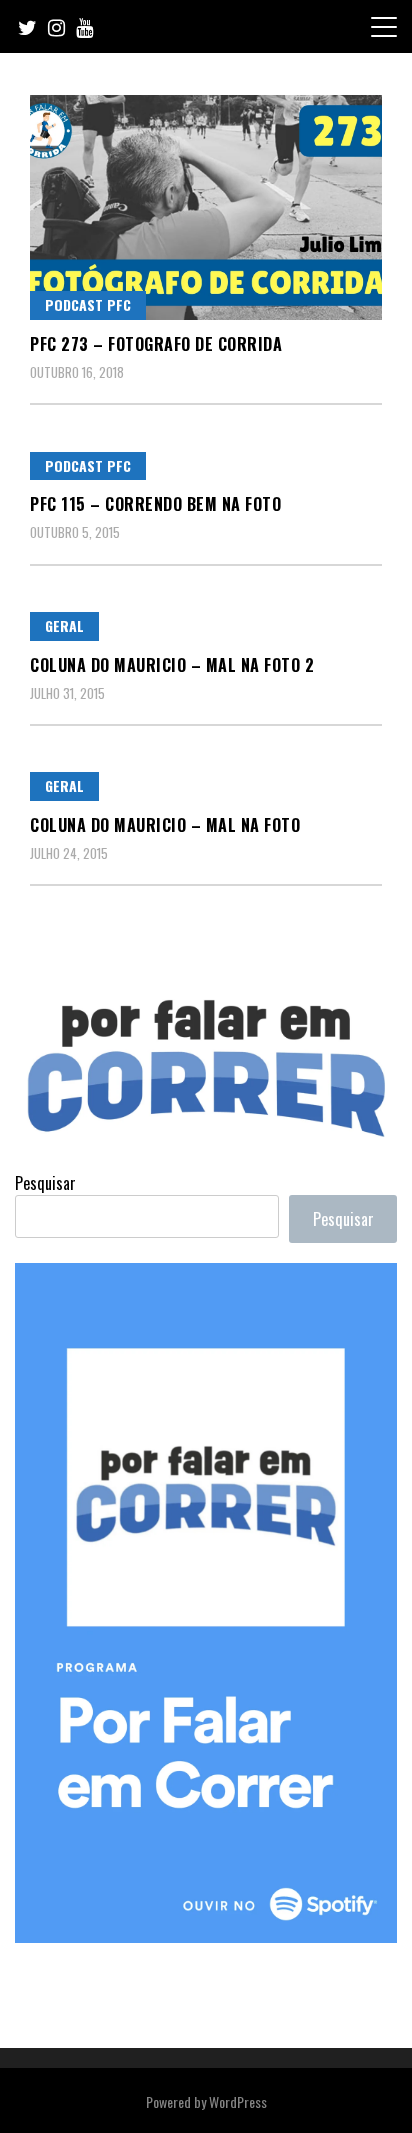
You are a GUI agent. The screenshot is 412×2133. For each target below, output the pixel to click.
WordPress (238, 2101)
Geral (64, 625)
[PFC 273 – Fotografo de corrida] (206, 207)
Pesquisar (45, 1183)
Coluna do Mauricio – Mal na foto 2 (172, 665)
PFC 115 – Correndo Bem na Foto (155, 504)
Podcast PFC (88, 304)
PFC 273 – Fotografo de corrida (156, 344)
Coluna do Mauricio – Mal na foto (165, 825)
